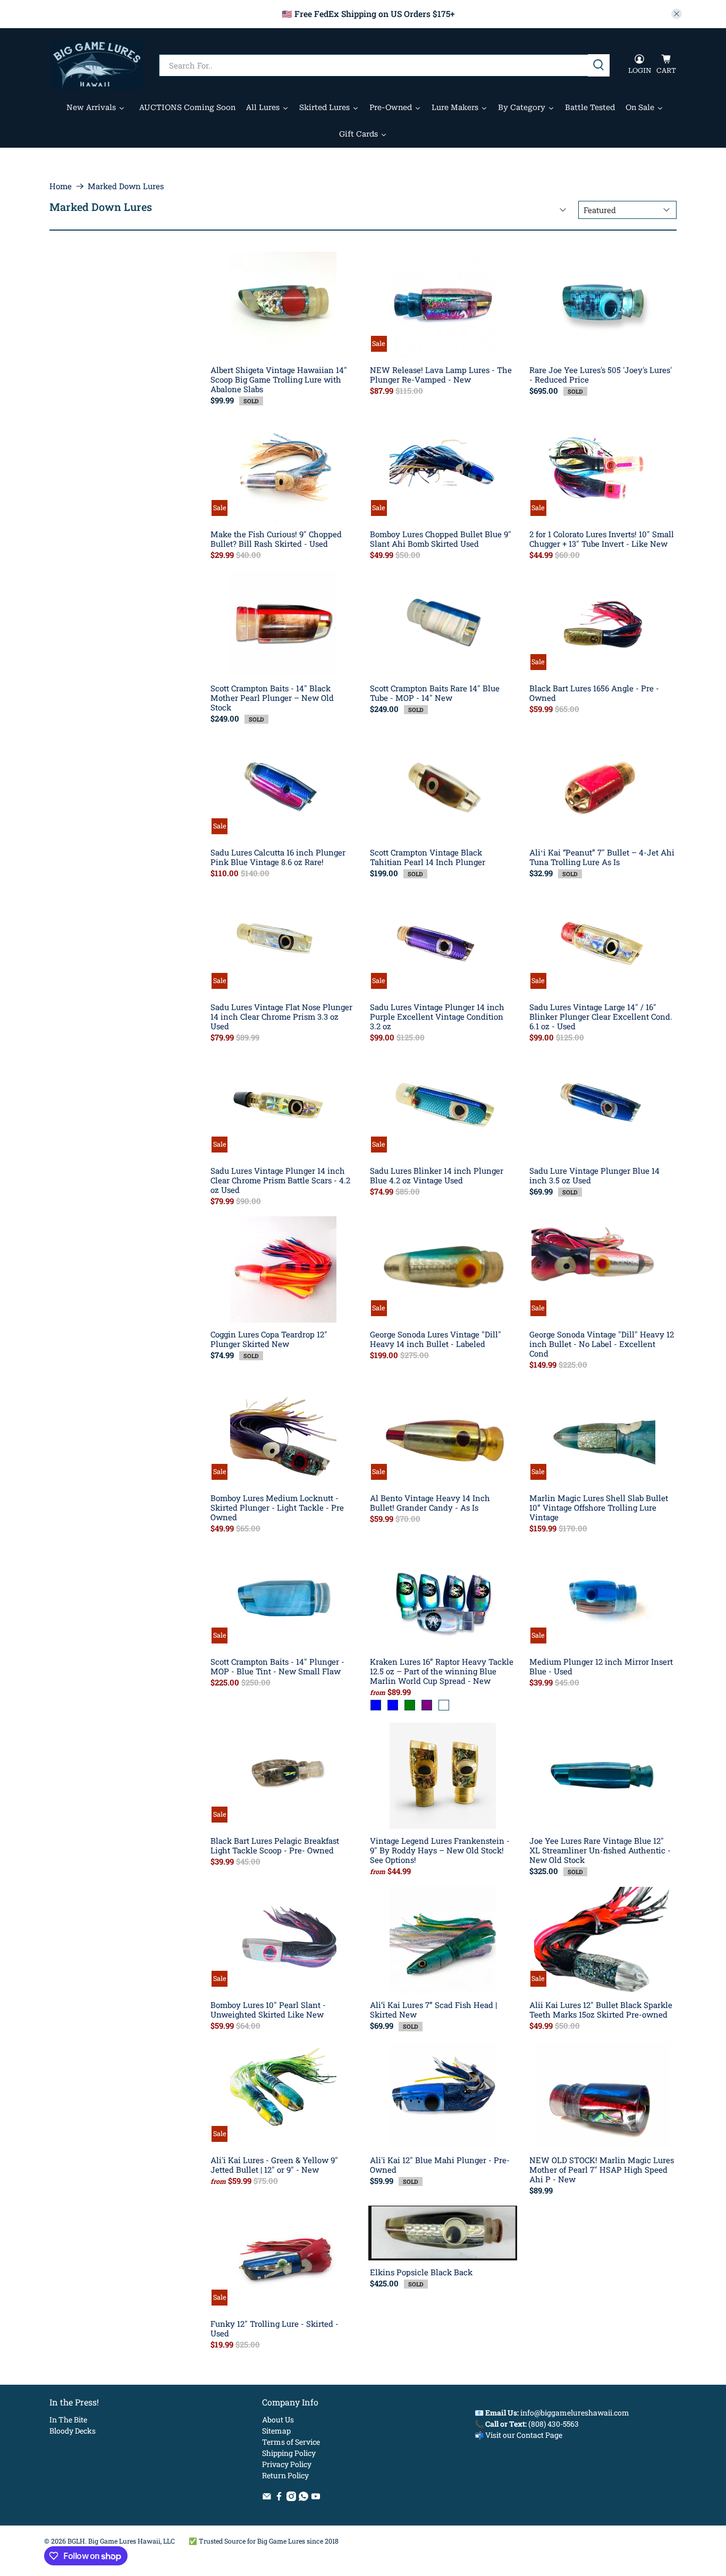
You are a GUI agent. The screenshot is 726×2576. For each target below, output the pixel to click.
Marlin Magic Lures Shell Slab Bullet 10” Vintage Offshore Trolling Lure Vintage (599, 1507)
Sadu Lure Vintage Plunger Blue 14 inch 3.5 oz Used (594, 1175)
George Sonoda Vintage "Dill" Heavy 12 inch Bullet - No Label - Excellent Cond (602, 1344)
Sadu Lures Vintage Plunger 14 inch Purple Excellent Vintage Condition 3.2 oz (437, 1016)
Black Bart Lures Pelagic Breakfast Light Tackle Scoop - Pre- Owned (275, 1845)
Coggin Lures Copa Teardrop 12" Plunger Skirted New (269, 1339)
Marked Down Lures (126, 186)
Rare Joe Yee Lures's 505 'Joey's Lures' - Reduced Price (601, 374)
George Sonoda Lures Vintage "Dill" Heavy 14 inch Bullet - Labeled (436, 1339)
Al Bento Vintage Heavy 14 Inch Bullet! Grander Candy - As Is (430, 1502)
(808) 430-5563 (554, 2424)
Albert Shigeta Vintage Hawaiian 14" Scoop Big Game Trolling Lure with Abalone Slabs (279, 379)
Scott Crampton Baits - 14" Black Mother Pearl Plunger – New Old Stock (272, 697)
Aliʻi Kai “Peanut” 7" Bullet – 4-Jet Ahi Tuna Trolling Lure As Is (602, 857)
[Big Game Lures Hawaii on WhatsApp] (303, 2498)
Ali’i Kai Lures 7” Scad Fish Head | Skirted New (433, 2009)
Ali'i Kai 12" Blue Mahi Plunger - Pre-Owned (440, 2164)
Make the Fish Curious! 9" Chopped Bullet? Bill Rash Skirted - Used (276, 539)
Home (61, 186)
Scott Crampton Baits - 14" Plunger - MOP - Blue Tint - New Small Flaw (277, 1666)
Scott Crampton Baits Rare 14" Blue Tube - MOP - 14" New (435, 693)
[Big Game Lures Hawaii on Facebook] (279, 2498)
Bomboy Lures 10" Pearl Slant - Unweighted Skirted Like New (268, 2009)
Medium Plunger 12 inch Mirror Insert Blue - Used (601, 1666)
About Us (278, 2420)
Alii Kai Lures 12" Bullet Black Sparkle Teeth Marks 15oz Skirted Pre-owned (601, 2009)
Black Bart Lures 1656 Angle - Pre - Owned (594, 693)
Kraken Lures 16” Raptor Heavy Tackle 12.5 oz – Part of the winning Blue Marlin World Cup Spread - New (442, 1671)
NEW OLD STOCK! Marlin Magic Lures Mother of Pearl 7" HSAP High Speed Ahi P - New (602, 2169)
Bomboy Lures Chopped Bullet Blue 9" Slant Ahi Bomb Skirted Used (441, 539)
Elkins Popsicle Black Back (421, 2272)
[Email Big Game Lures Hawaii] (267, 2498)
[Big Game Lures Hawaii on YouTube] (316, 2498)
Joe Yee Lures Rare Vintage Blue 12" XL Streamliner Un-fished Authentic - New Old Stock (600, 1850)
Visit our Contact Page (524, 2435)
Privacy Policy (287, 2464)
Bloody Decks (73, 2431)
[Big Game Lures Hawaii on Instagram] (291, 2498)
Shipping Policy (289, 2453)
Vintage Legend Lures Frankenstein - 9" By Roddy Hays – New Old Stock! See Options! (440, 1850)
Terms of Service (291, 2442)
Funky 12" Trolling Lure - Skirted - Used (275, 2328)
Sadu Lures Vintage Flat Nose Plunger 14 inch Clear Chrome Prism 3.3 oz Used (281, 1016)
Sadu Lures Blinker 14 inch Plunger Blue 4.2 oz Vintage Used (437, 1175)
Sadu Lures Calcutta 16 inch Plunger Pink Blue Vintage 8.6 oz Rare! (278, 857)
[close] (677, 14)
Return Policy (285, 2475)
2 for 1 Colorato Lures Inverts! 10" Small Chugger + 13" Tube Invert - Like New (602, 539)
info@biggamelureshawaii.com (575, 2413)
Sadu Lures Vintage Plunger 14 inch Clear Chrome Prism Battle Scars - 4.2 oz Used (280, 1180)
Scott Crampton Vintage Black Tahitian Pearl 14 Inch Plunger (428, 857)
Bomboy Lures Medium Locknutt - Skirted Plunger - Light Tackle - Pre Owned (277, 1507)
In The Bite (68, 2420)
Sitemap (276, 2431)
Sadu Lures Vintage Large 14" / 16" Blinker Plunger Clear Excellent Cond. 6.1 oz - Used (601, 1016)
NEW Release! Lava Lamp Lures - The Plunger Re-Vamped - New (441, 374)
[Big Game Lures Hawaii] (96, 65)
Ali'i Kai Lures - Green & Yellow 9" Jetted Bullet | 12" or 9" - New (274, 2164)
